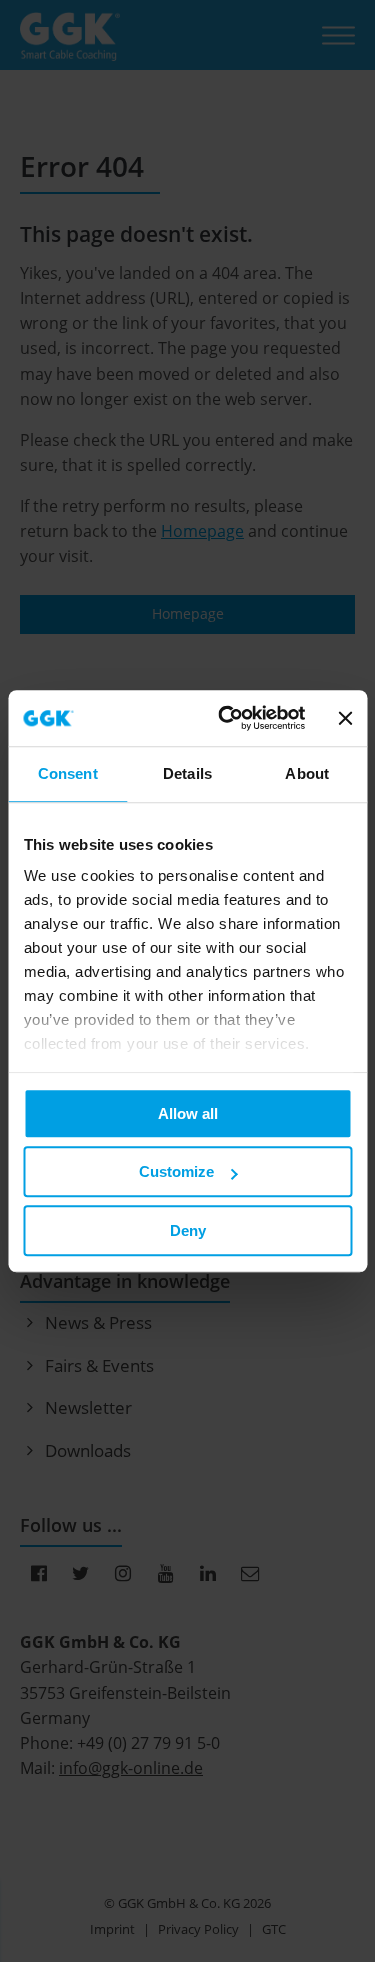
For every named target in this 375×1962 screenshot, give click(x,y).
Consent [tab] (68, 773)
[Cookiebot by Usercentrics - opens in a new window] (227, 718)
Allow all (188, 1113)
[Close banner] (345, 718)
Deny (188, 1230)
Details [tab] (187, 773)
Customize (176, 1171)
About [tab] (307, 773)
